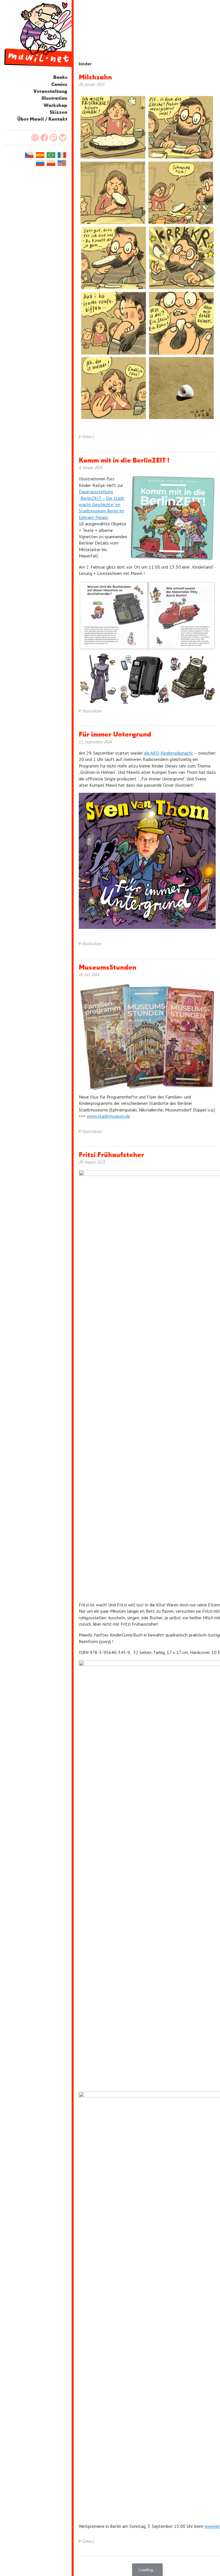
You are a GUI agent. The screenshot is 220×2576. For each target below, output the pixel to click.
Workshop (55, 106)
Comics (59, 85)
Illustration (54, 98)
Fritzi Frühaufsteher (111, 1155)
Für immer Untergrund (115, 735)
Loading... (147, 2570)
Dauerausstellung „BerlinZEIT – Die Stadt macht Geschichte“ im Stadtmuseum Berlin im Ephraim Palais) (102, 504)
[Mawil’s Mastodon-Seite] (54, 138)
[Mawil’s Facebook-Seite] (44, 138)
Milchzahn (95, 77)
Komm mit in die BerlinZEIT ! (124, 461)
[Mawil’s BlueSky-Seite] (63, 138)
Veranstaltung (50, 92)
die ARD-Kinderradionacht (169, 753)
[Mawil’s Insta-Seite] (35, 138)
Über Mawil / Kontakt (42, 119)
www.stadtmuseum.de (108, 1116)
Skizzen (58, 112)
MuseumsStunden (108, 968)
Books (60, 78)
